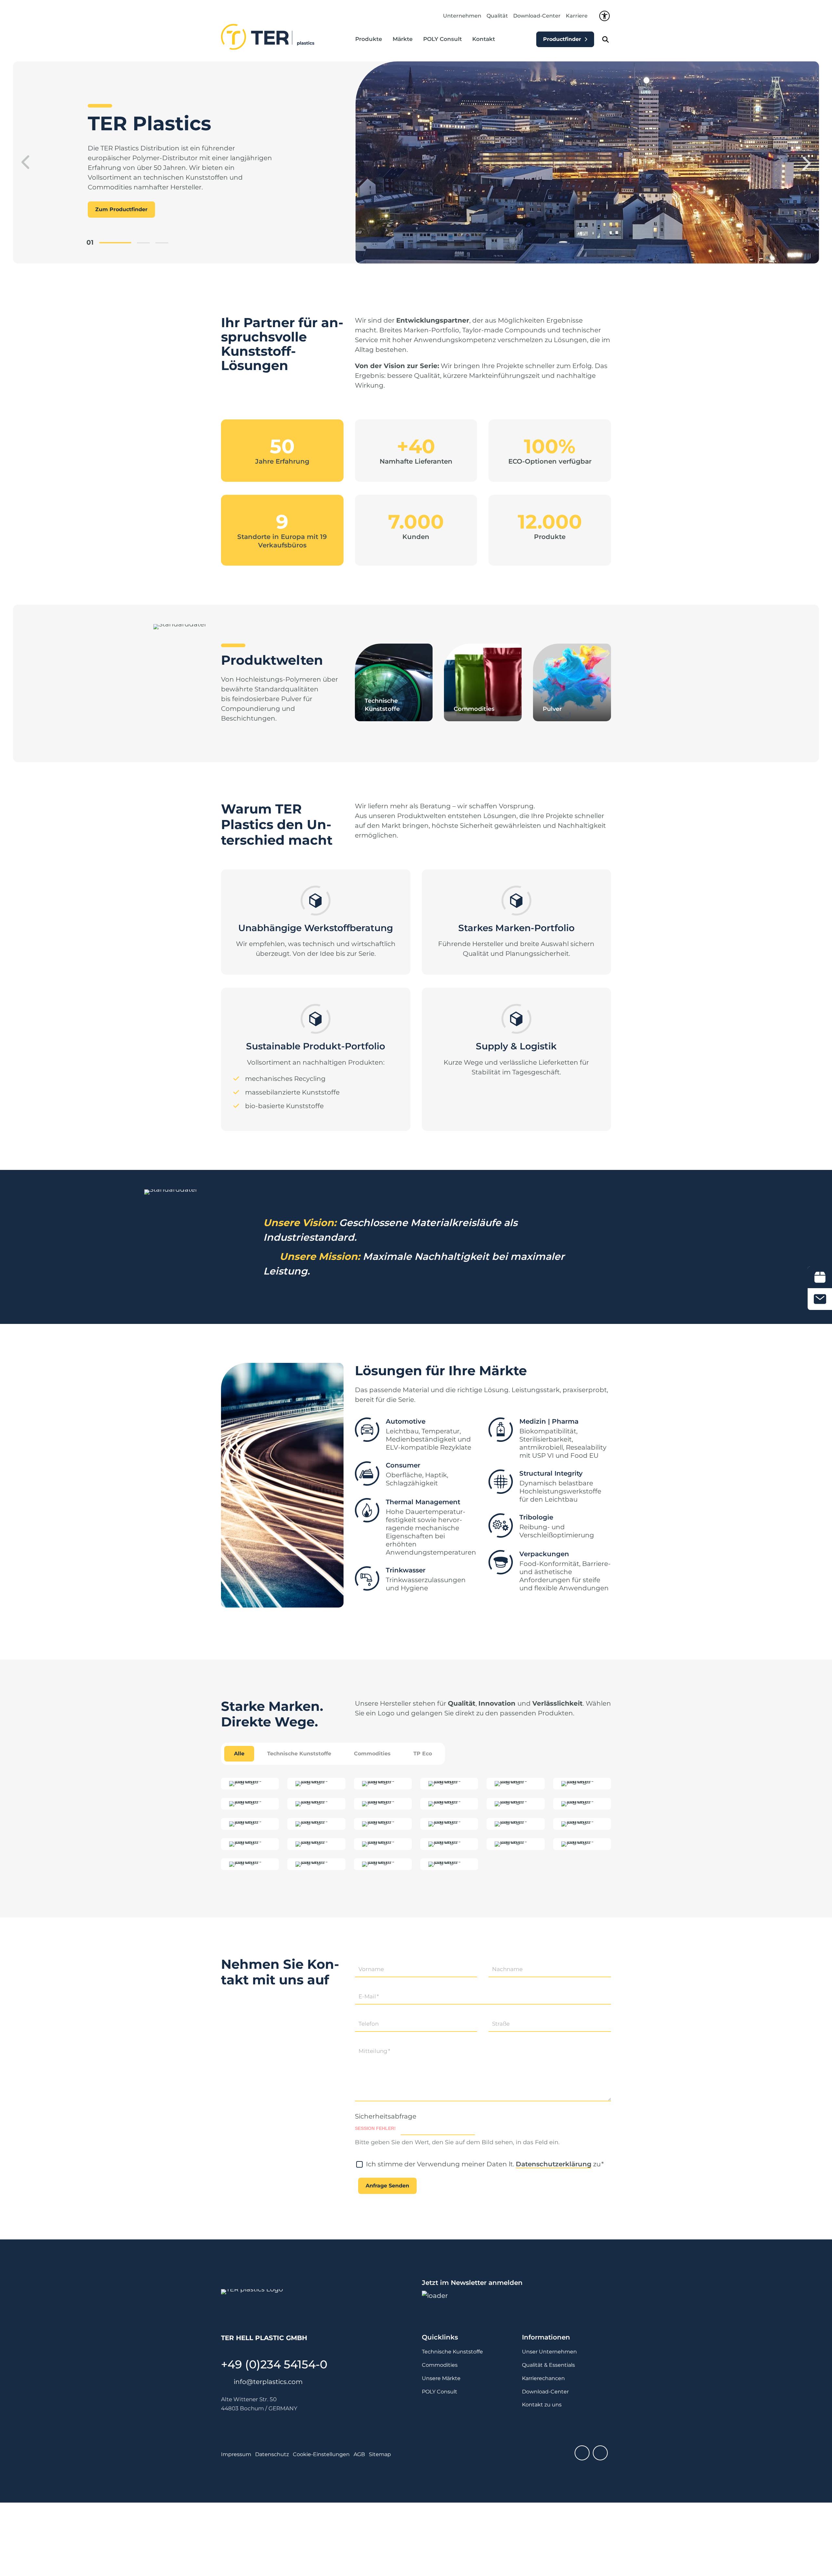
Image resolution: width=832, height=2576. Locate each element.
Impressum (236, 2454)
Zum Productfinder (121, 209)
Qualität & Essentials (548, 2365)
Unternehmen (462, 16)
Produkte (369, 39)
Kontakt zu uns (542, 2405)
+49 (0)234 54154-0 (274, 2364)
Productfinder (562, 39)
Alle (239, 1754)
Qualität (497, 16)
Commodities (440, 2365)
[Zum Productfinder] (820, 1277)
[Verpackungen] (501, 1563)
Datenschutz (272, 2454)
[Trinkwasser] (367, 1579)
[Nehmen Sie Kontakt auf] (820, 1299)
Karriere (577, 16)
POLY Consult (442, 39)
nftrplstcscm (269, 2382)
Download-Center (537, 16)
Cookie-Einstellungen (321, 2454)
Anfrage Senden (387, 2186)
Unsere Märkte (441, 2378)
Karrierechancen (543, 2378)
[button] (24, 162)
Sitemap (380, 2454)
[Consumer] (367, 1474)
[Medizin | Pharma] (501, 1430)
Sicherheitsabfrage (386, 2116)
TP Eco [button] (423, 1754)
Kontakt (484, 39)
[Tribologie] (501, 1526)
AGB (359, 2454)
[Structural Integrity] (501, 1482)
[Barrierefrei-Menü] (604, 16)
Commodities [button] (372, 1754)
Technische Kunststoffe (452, 2352)
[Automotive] (367, 1430)
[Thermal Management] (367, 1511)
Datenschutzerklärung (554, 2164)
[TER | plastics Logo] (268, 37)
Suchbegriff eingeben (605, 39)
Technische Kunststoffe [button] (299, 1754)
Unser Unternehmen (549, 2352)
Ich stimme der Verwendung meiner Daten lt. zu (485, 2164)
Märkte (403, 39)
